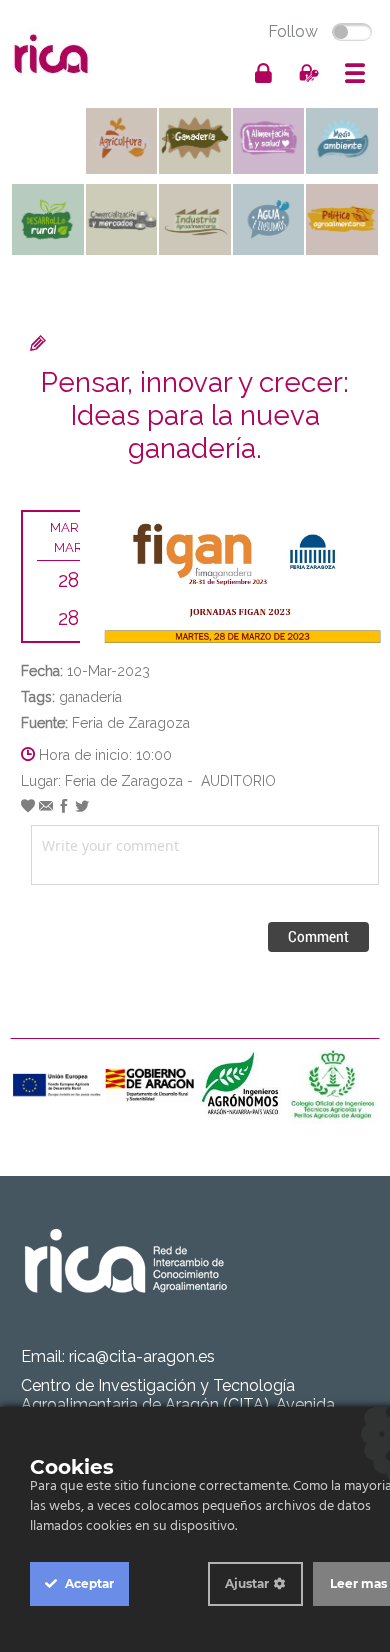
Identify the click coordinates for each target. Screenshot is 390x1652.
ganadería (90, 697)
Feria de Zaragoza (131, 723)
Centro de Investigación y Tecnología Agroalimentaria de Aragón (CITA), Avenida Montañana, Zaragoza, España (178, 1404)
